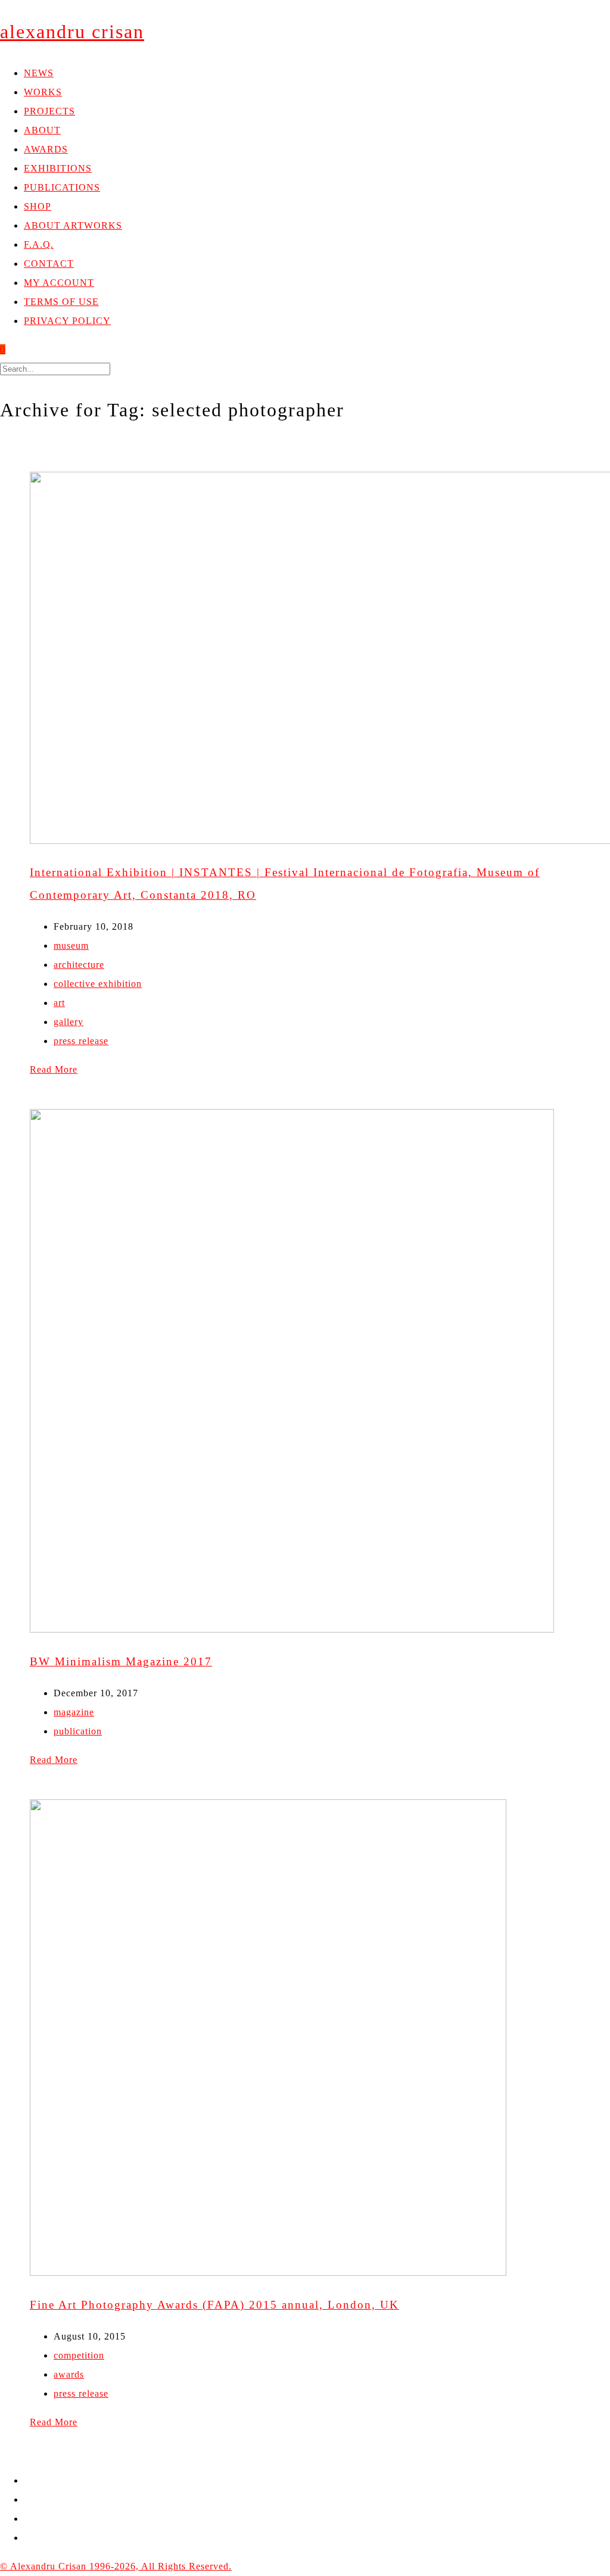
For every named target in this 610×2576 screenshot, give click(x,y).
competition (79, 2355)
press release (81, 1041)
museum (71, 946)
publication (78, 1731)
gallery (69, 1022)
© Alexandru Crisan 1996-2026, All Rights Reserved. (116, 2566)
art (59, 1003)
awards (69, 2374)
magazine (74, 1712)
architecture (79, 965)
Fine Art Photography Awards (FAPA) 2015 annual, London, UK (214, 2305)
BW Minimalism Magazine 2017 (121, 1661)
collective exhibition (98, 984)
